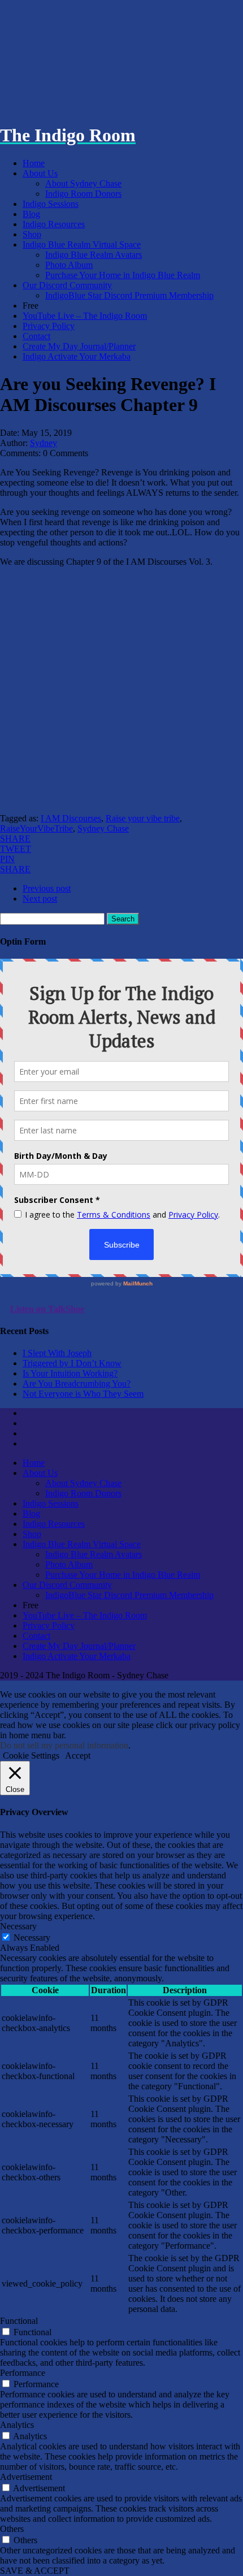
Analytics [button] (17, 2425)
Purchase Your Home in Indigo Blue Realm (123, 275)
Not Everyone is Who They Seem (83, 1394)
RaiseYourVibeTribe (36, 828)
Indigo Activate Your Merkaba (77, 356)
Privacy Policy (49, 326)
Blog (31, 214)
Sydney (44, 443)
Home (34, 163)
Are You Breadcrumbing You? (77, 1384)
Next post (40, 899)
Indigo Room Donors (83, 194)
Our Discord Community (67, 285)
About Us (40, 173)
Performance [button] (23, 2373)
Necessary (32, 1938)
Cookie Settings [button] (31, 1755)
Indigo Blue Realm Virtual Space (82, 244)
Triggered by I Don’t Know (72, 1363)
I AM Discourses (71, 818)
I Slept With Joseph (57, 1353)
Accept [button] (78, 1755)
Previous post (47, 888)
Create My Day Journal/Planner (79, 346)
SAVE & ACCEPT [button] (35, 2571)
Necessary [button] (18, 1926)
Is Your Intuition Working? (70, 1373)
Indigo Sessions (51, 204)
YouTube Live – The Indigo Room (85, 316)
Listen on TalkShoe (47, 1309)
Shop (32, 234)
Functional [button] (19, 2321)
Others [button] (12, 2529)
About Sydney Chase (83, 183)
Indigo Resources (54, 224)
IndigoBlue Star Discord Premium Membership (129, 295)
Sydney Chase (103, 828)
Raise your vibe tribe (143, 818)
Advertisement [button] (26, 2477)
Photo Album (69, 265)
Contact (36, 336)
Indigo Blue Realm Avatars (94, 255)
